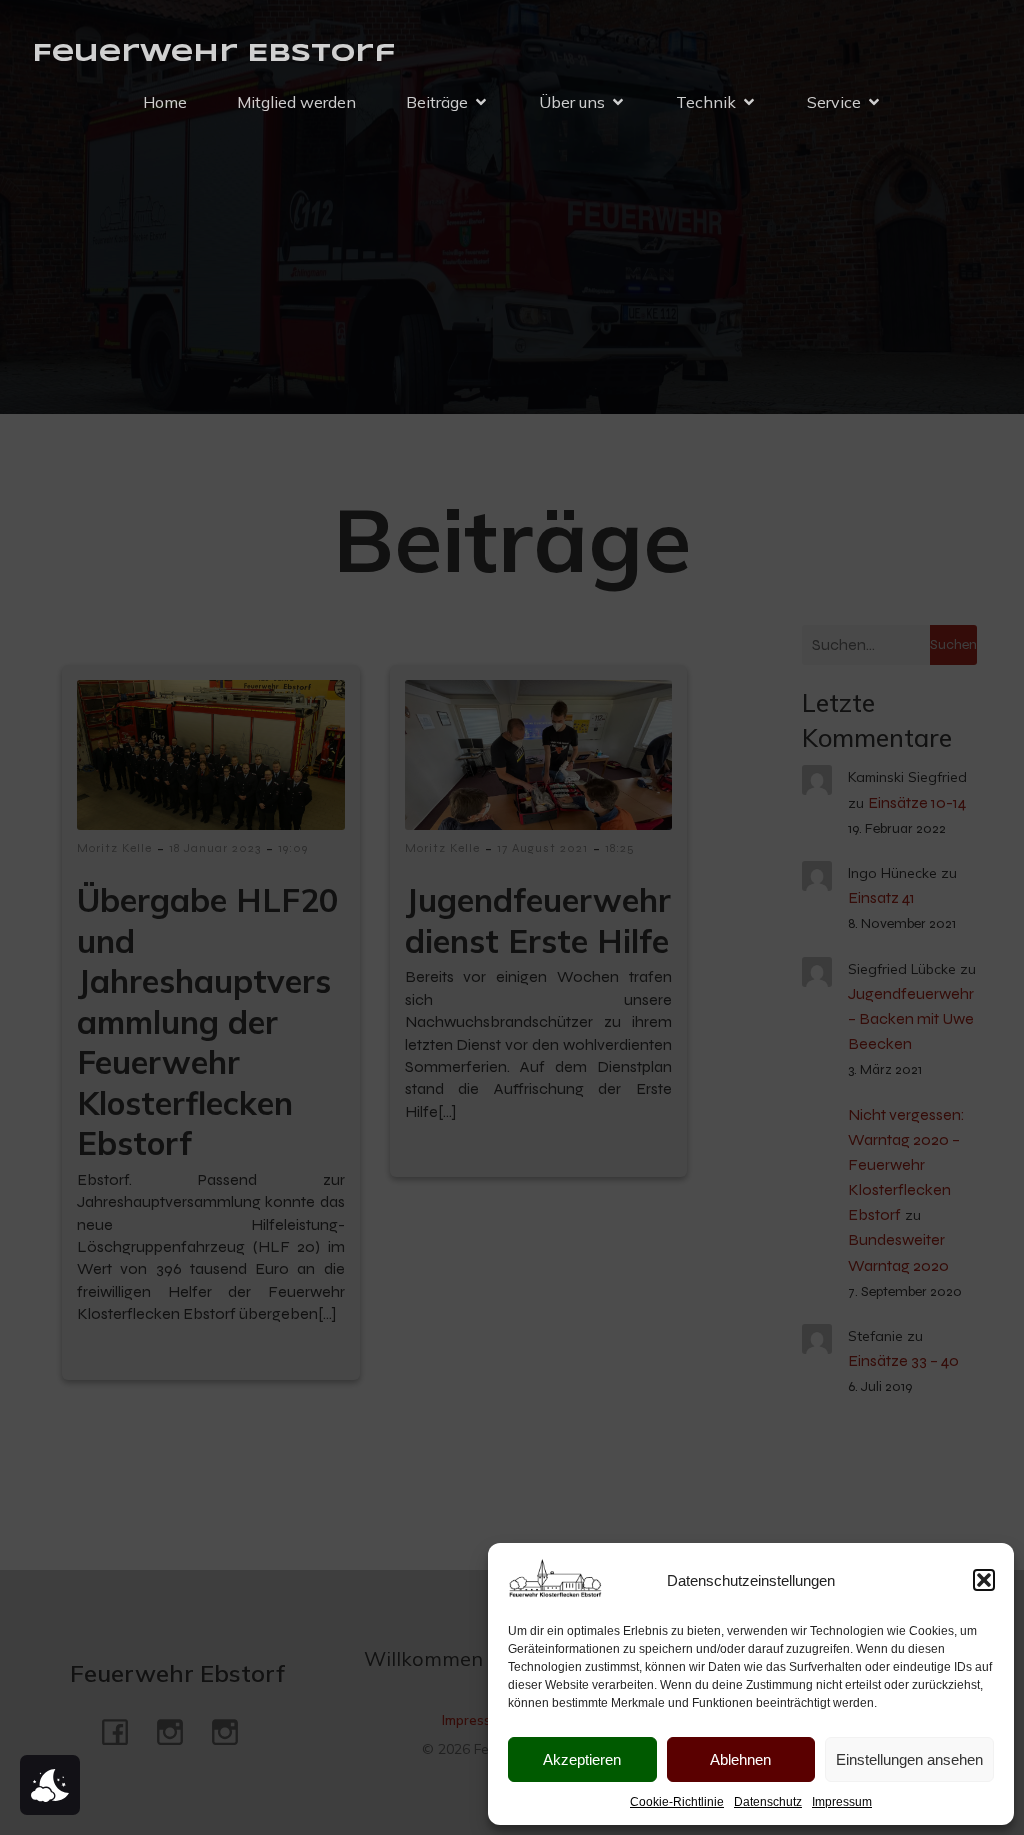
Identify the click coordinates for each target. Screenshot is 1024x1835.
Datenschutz (768, 1802)
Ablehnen (740, 1759)
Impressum (842, 1802)
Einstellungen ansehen (909, 1759)
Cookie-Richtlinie (677, 1802)
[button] (984, 1580)
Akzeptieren (582, 1759)
